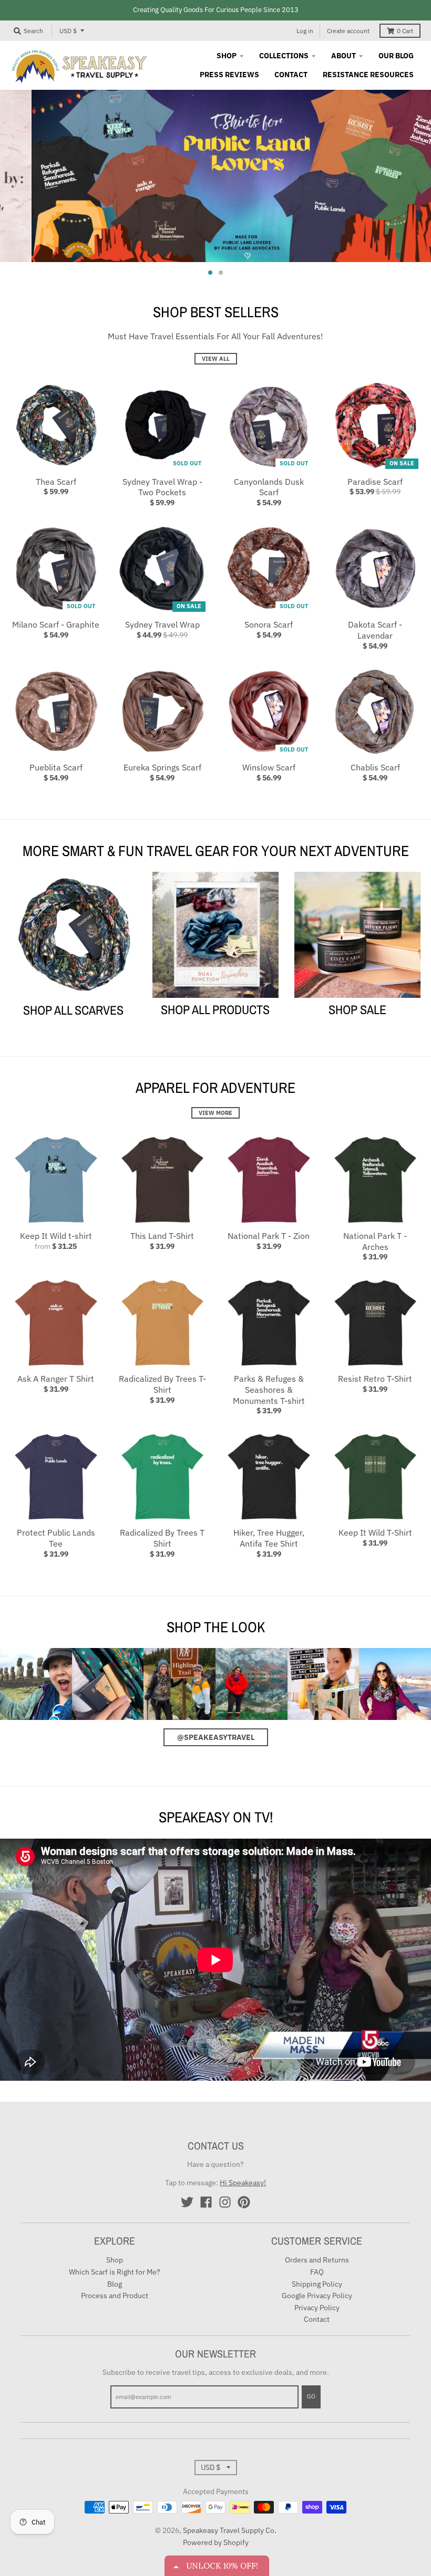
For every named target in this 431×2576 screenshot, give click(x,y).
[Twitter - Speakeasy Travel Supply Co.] (187, 2202)
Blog (115, 2284)
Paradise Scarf (375, 482)
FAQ (317, 2272)
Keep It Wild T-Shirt (375, 1532)
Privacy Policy (317, 2308)
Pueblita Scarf (56, 767)
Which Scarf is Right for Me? (115, 2272)
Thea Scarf (56, 482)
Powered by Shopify (216, 2542)
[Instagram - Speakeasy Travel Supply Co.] (225, 2202)
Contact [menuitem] (291, 75)
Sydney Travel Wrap (162, 624)
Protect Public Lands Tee (56, 1538)
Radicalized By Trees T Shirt (162, 1538)
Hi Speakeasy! (243, 2183)
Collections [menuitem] (284, 56)
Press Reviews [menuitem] (229, 75)
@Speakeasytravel (216, 1737)
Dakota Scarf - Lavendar (375, 630)
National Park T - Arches (375, 1241)
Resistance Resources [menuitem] (368, 75)
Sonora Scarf (269, 624)
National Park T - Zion (269, 1236)
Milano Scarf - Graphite (56, 624)
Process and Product (115, 2296)
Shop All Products (215, 1009)
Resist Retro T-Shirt (375, 1379)
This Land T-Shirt (162, 1236)
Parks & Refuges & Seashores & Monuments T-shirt (269, 1390)
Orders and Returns (317, 2260)
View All (216, 359)
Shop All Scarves (73, 1010)
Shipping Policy (317, 2284)
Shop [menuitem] (227, 56)
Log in (305, 31)
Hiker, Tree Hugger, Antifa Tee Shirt (269, 1538)
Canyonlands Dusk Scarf (269, 487)
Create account (348, 31)
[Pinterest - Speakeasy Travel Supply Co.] (244, 2202)
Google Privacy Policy (317, 2296)
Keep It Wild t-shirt (56, 1236)
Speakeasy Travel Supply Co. (230, 2530)
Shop (115, 2260)
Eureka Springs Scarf (162, 767)
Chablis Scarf (375, 767)
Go (311, 2396)
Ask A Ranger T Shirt (56, 1379)
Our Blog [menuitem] (396, 56)
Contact (317, 2319)
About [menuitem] (343, 56)
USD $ (68, 31)
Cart (405, 31)
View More (215, 1113)
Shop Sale (357, 1009)
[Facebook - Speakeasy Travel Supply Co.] (206, 2202)
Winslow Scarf (269, 767)
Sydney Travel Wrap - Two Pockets (162, 487)
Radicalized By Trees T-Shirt (162, 1384)
